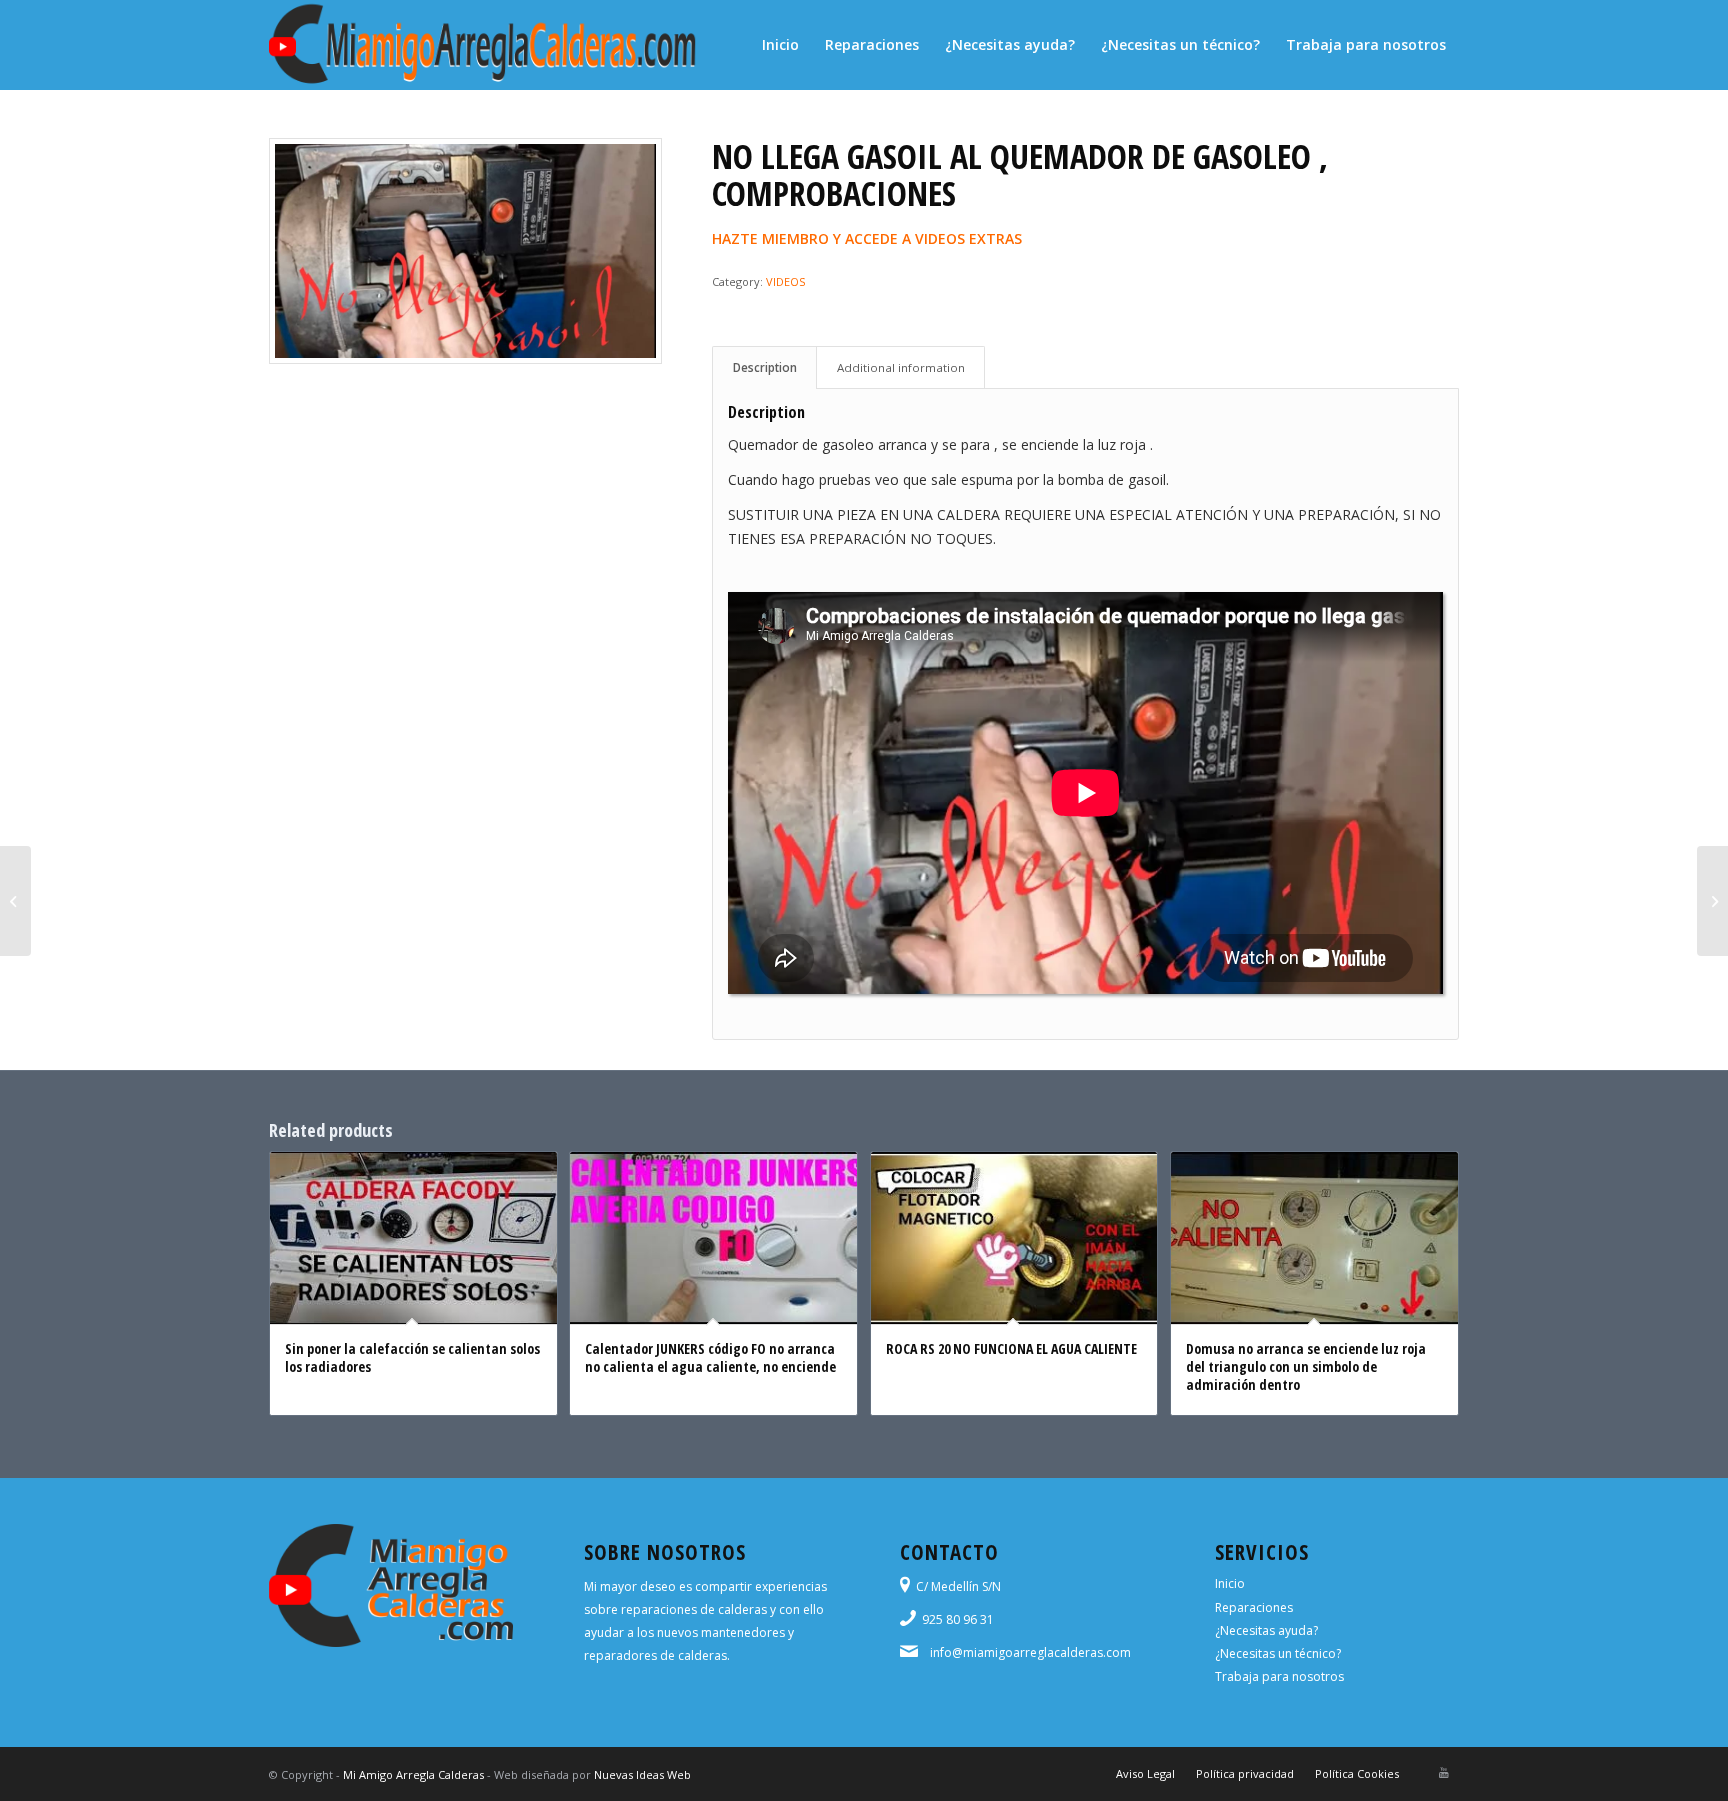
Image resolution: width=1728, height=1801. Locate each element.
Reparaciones (1254, 1607)
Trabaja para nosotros (1279, 1676)
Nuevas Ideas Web (642, 1774)
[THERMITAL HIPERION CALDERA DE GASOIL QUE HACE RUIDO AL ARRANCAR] (1712, 901)
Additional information (901, 367)
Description (765, 367)
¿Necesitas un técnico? (1278, 1653)
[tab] (764, 367)
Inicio (1230, 1583)
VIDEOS (785, 281)
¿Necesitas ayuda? (1266, 1630)
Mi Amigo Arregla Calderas (413, 1774)
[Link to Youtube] (1444, 1773)
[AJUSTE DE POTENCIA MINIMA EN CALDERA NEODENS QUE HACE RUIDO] (15, 901)
